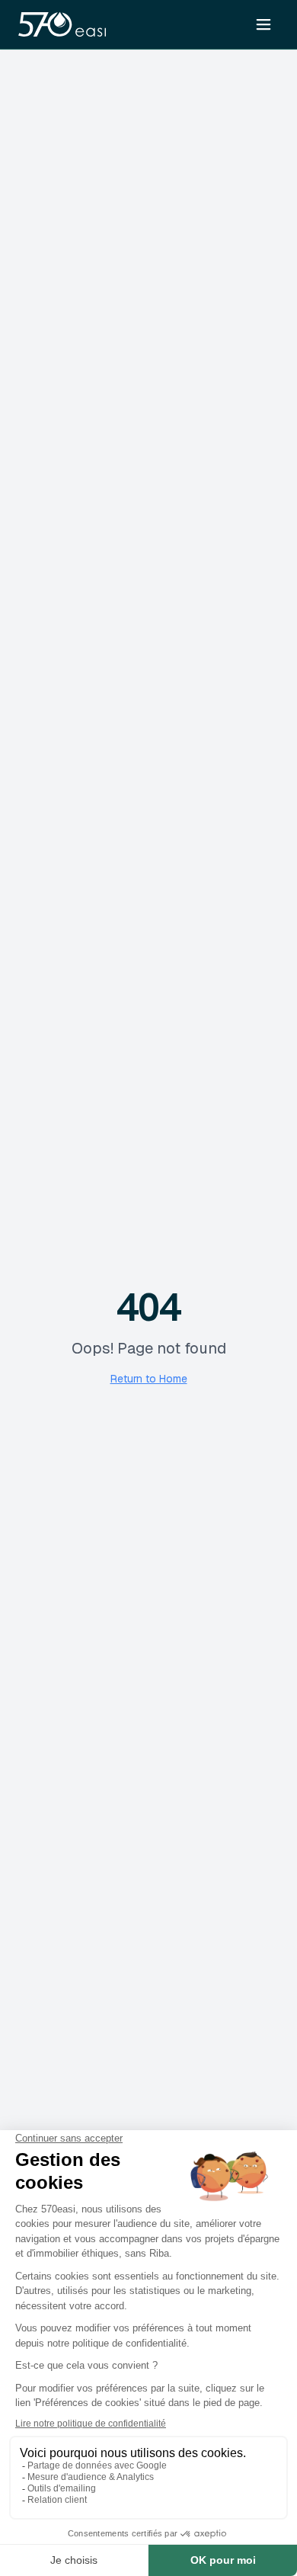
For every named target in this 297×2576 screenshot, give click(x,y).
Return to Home (149, 1379)
